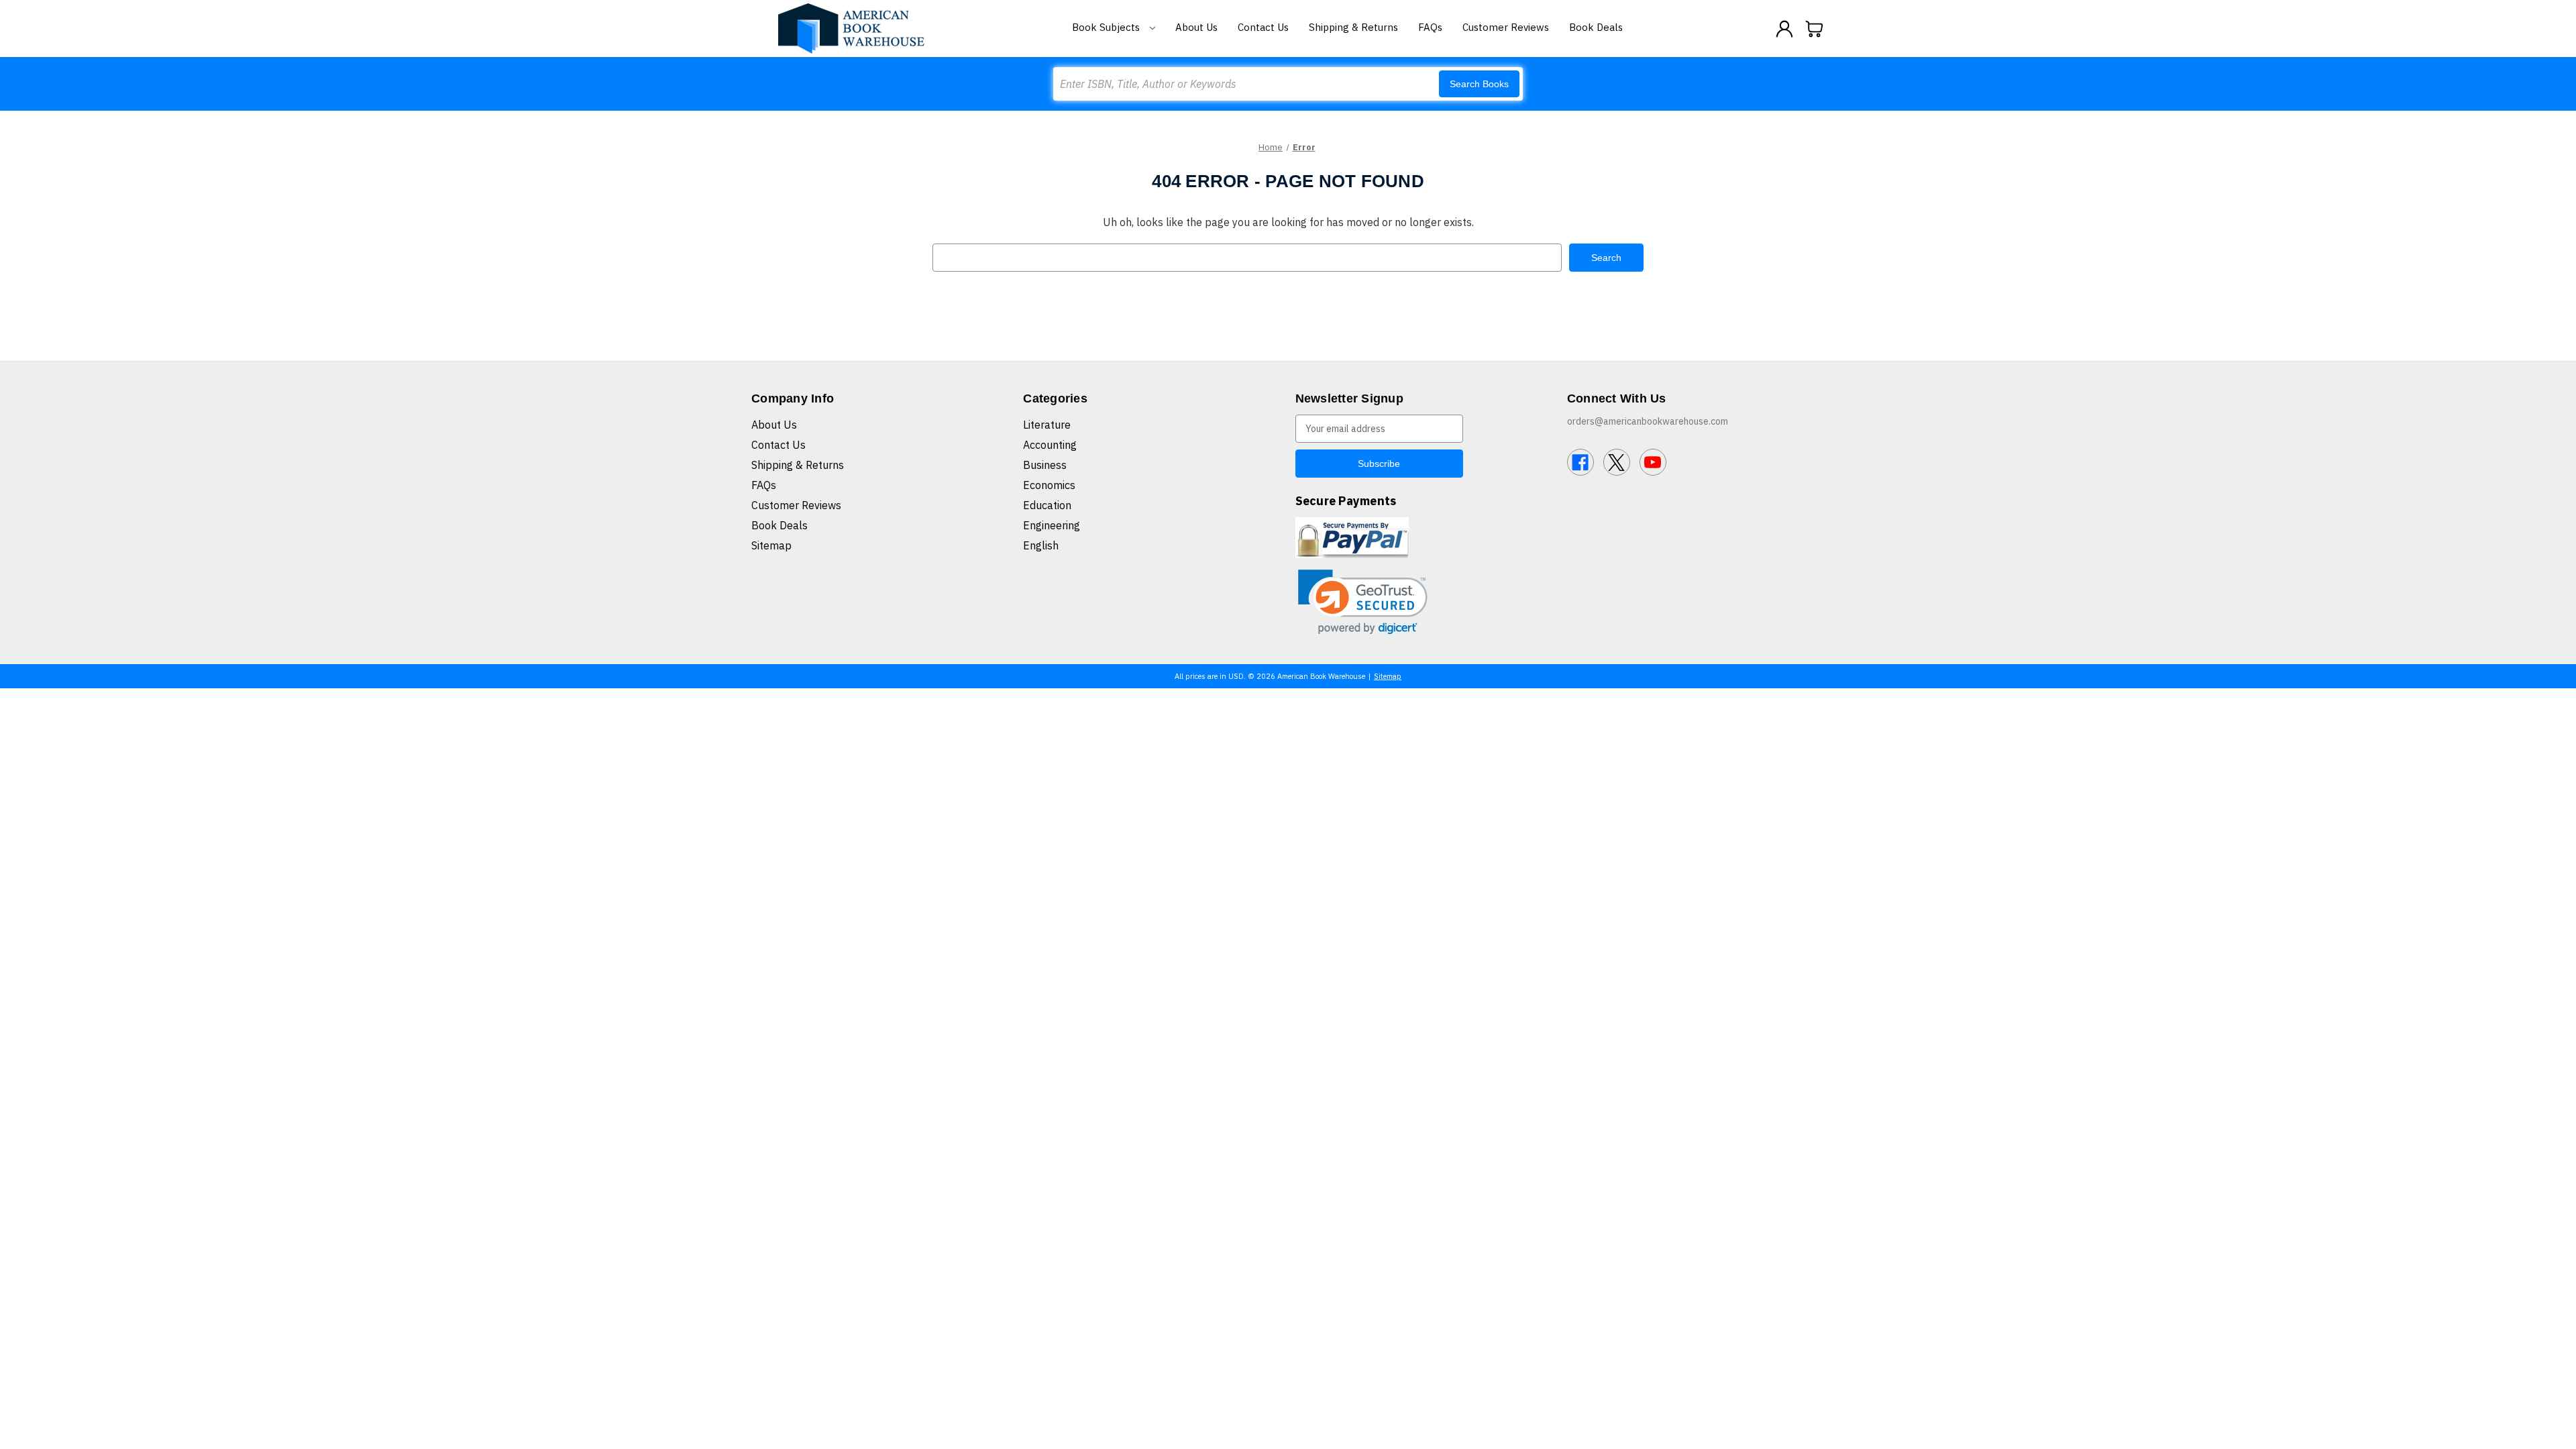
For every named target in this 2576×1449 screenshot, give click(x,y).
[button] (1363, 602)
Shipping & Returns (1353, 27)
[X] (1617, 462)
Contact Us (1263, 27)
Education (1047, 505)
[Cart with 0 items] (1815, 29)
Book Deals (1596, 27)
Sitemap (771, 545)
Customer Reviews (1506, 27)
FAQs (1430, 27)
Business (1045, 465)
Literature (1047, 425)
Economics (1049, 485)
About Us (1196, 27)
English (1041, 545)
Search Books (1479, 84)
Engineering (1052, 525)
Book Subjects (1107, 27)
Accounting (1050, 445)
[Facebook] (1580, 462)
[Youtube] (1653, 462)
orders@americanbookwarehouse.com (1648, 421)
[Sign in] (1784, 29)
